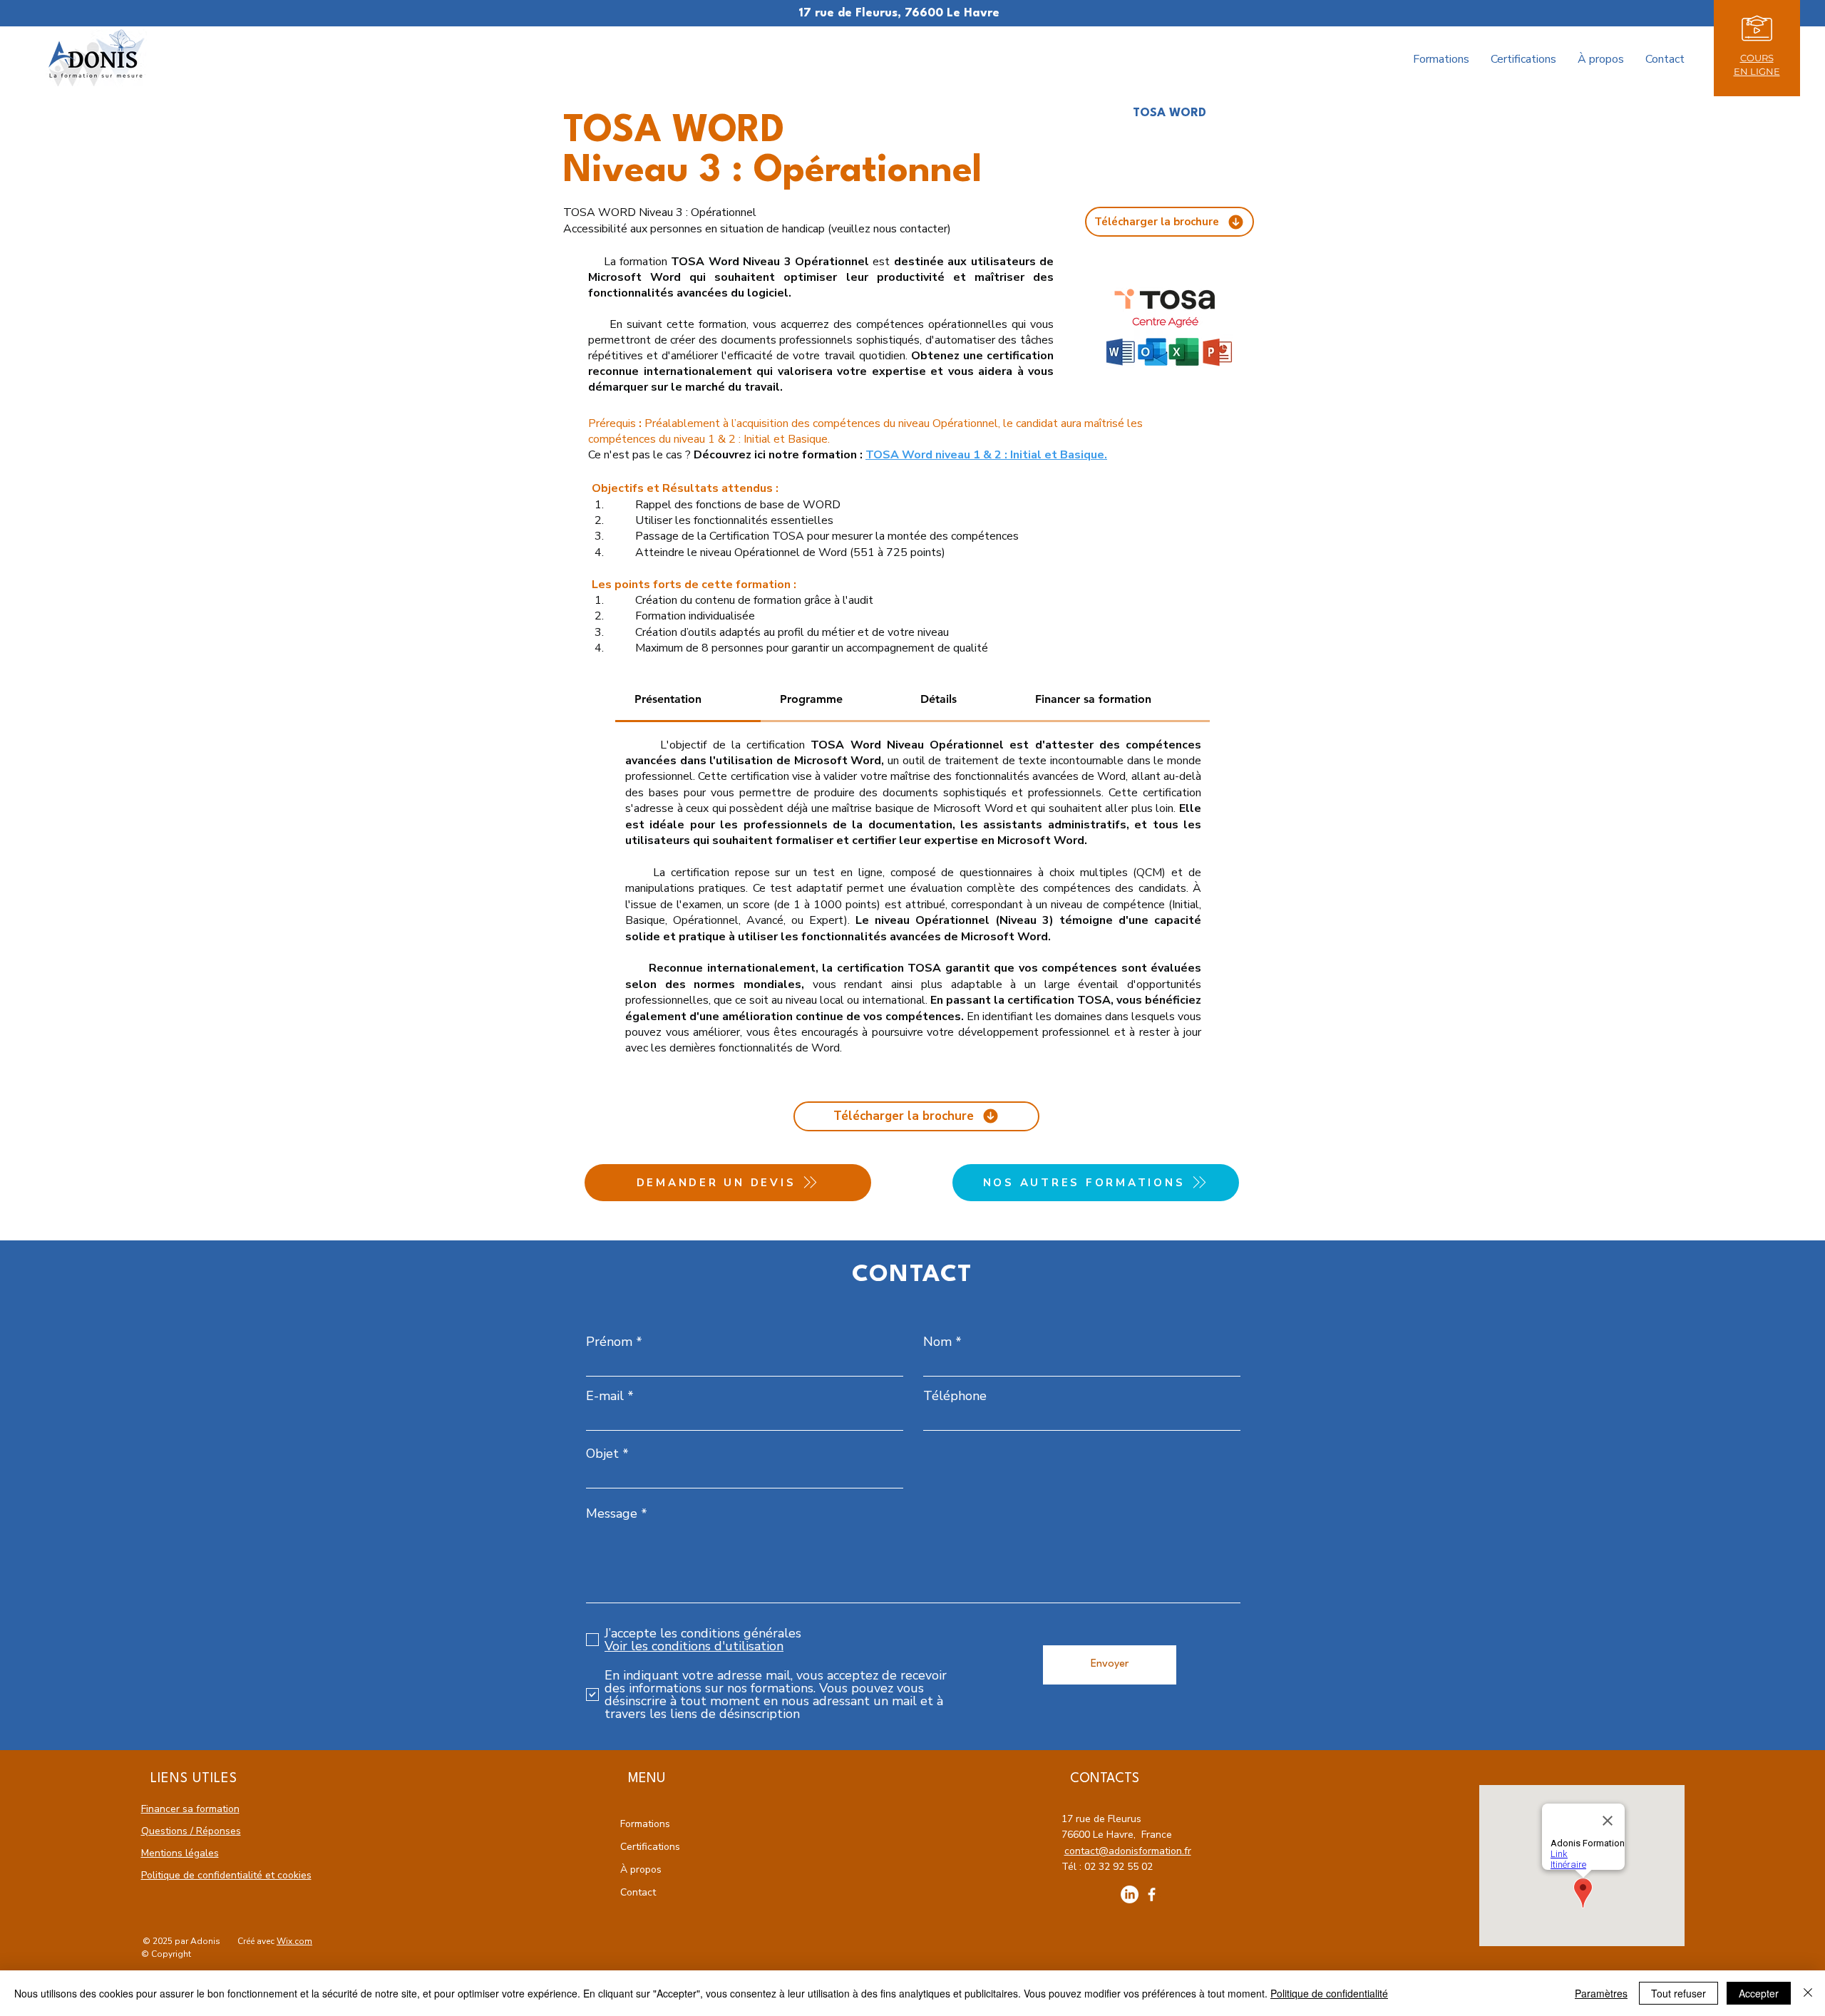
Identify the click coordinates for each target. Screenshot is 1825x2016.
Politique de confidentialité (1329, 1993)
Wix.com (294, 1941)
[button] (1757, 29)
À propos (641, 1870)
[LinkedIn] (1130, 1894)
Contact (638, 1892)
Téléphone (955, 1396)
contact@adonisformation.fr (1128, 1851)
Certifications (650, 1847)
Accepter (1759, 1993)
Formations (645, 1824)
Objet (602, 1454)
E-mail (605, 1396)
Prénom (609, 1342)
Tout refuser (1679, 1993)
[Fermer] (1808, 1993)
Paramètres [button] (1601, 1993)
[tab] (688, 700)
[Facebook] (1152, 1894)
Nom (937, 1342)
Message (612, 1513)
